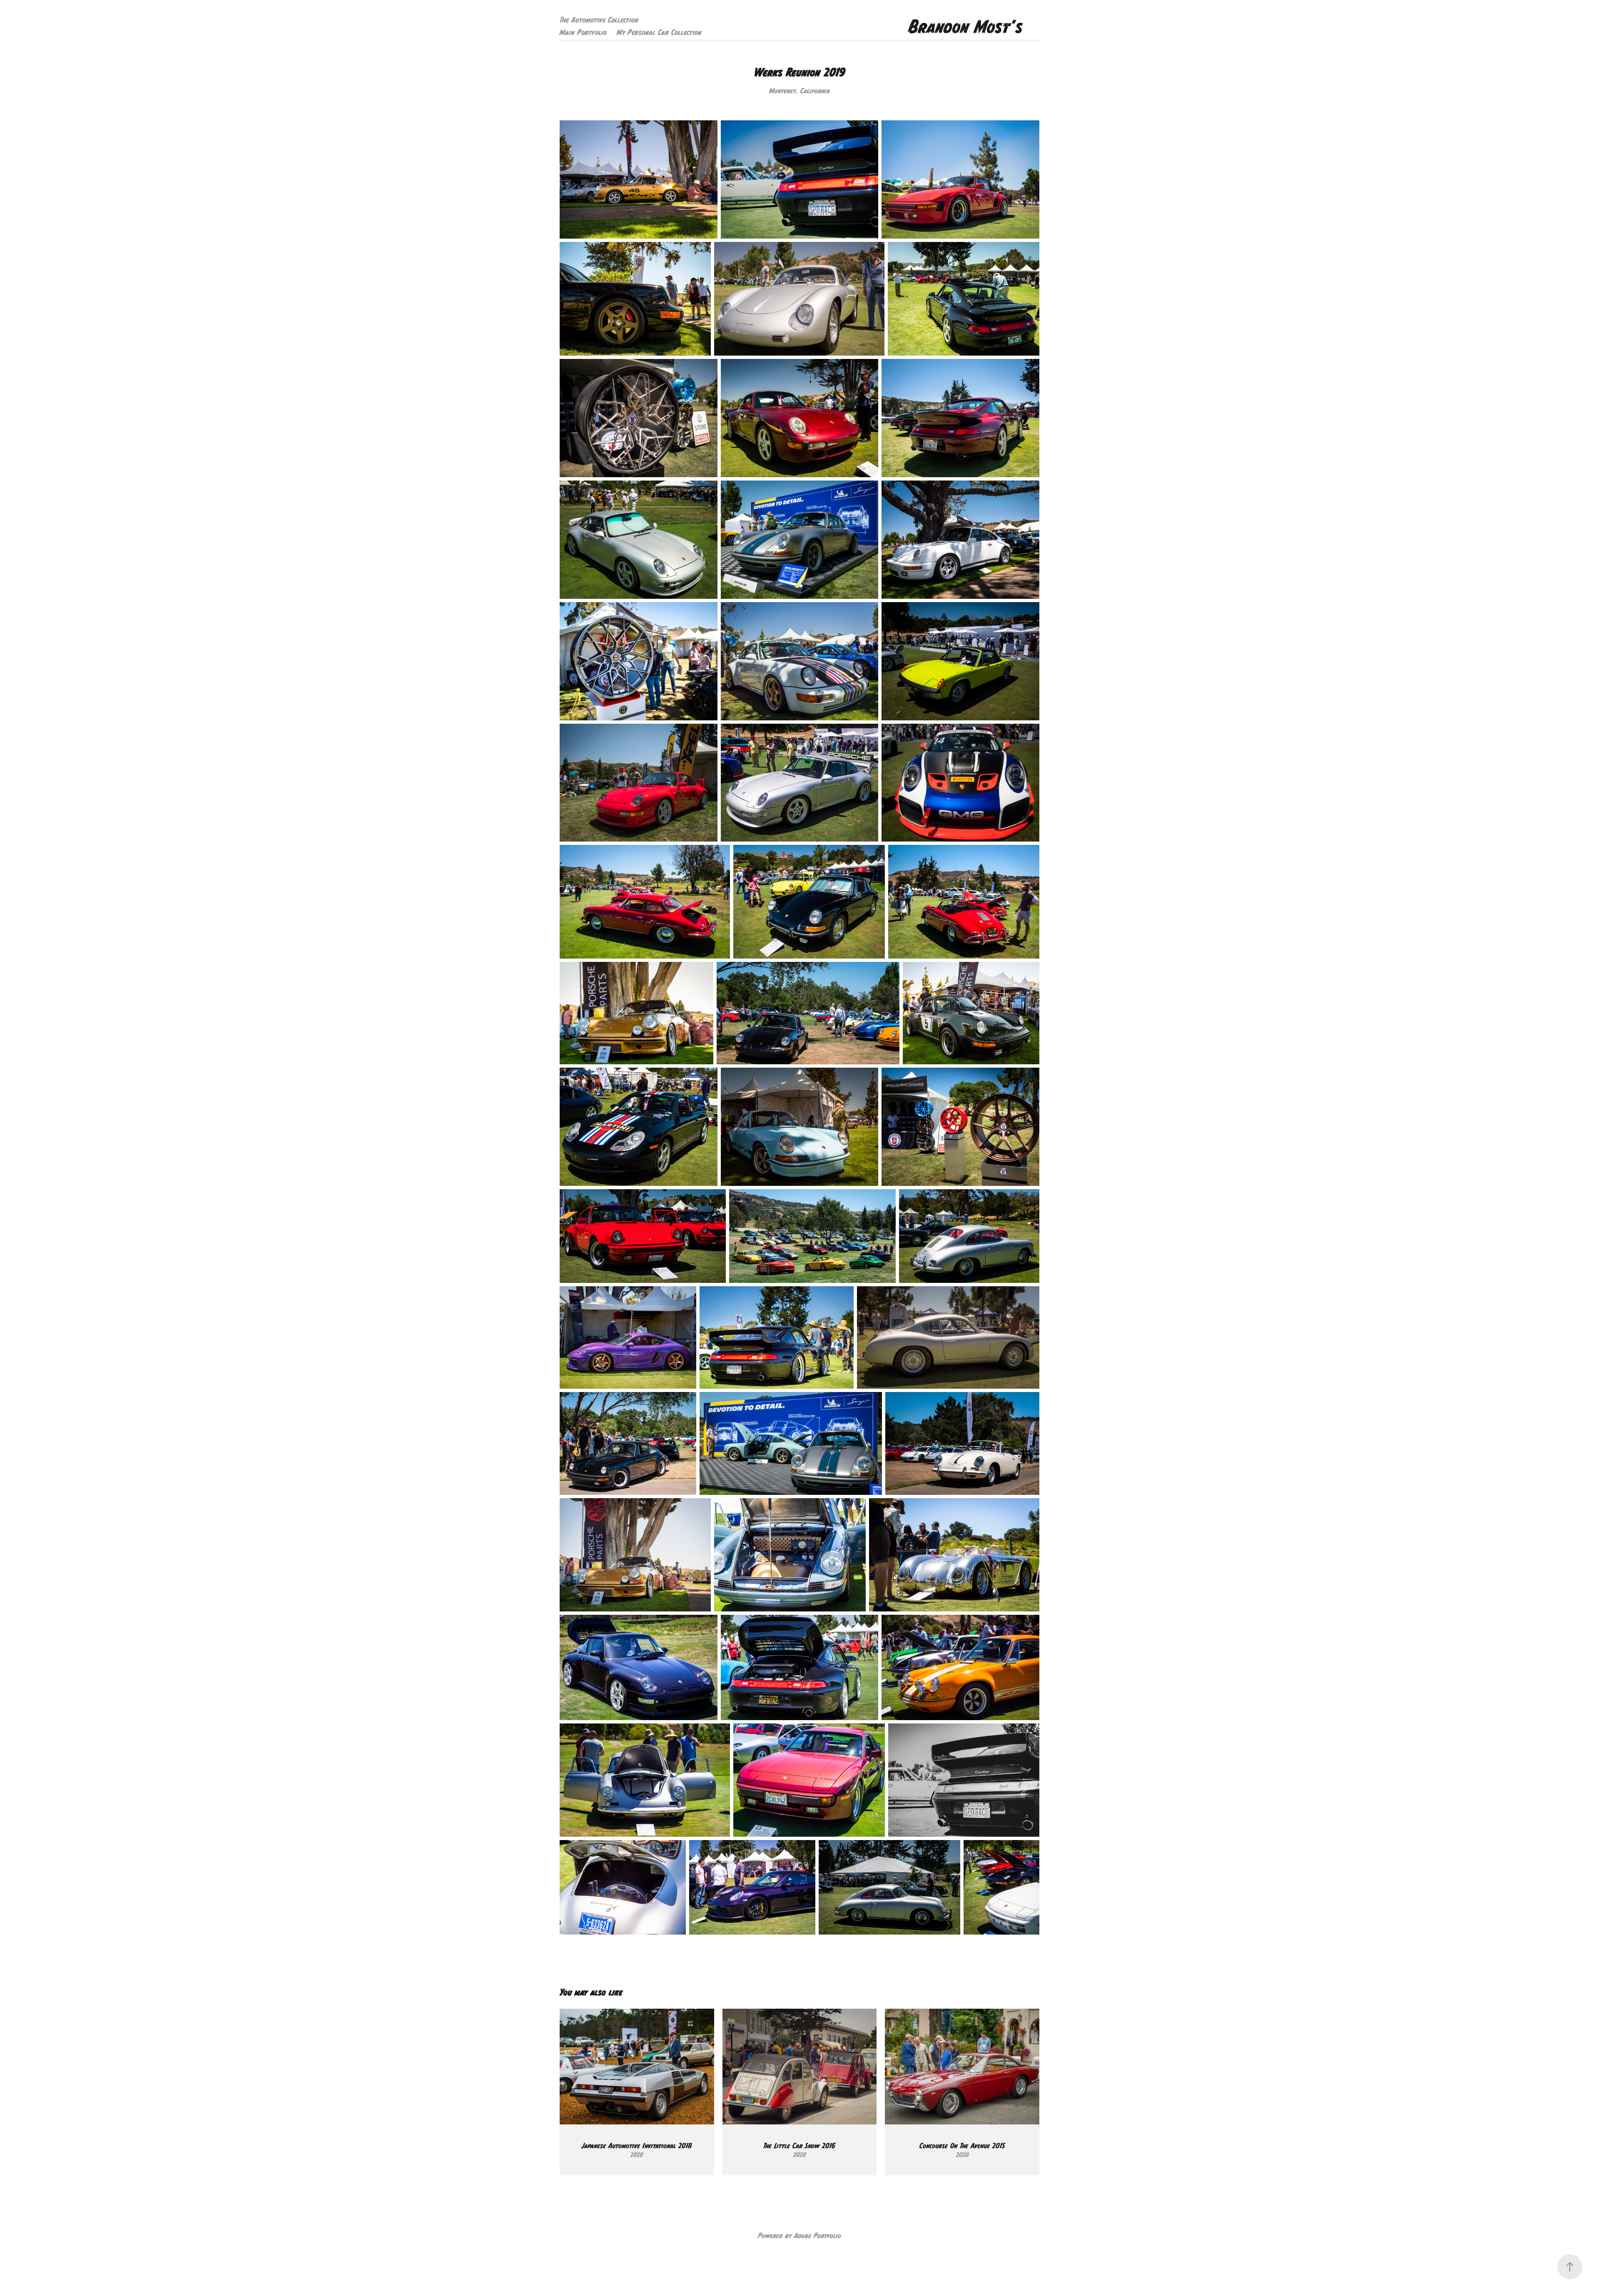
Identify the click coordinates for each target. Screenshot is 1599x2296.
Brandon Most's (966, 26)
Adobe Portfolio (818, 2236)
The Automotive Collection (599, 20)
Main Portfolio (583, 32)
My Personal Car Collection (659, 32)
